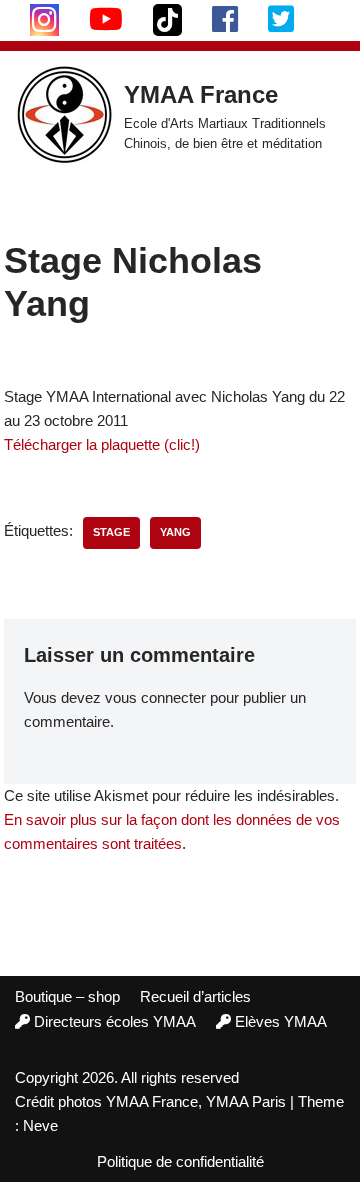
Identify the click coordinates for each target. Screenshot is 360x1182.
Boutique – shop (67, 996)
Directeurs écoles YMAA (115, 1021)
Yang (175, 532)
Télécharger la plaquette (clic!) (102, 444)
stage (111, 532)
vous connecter (155, 697)
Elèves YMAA (281, 1021)
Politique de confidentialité (180, 1161)
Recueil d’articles (195, 996)
